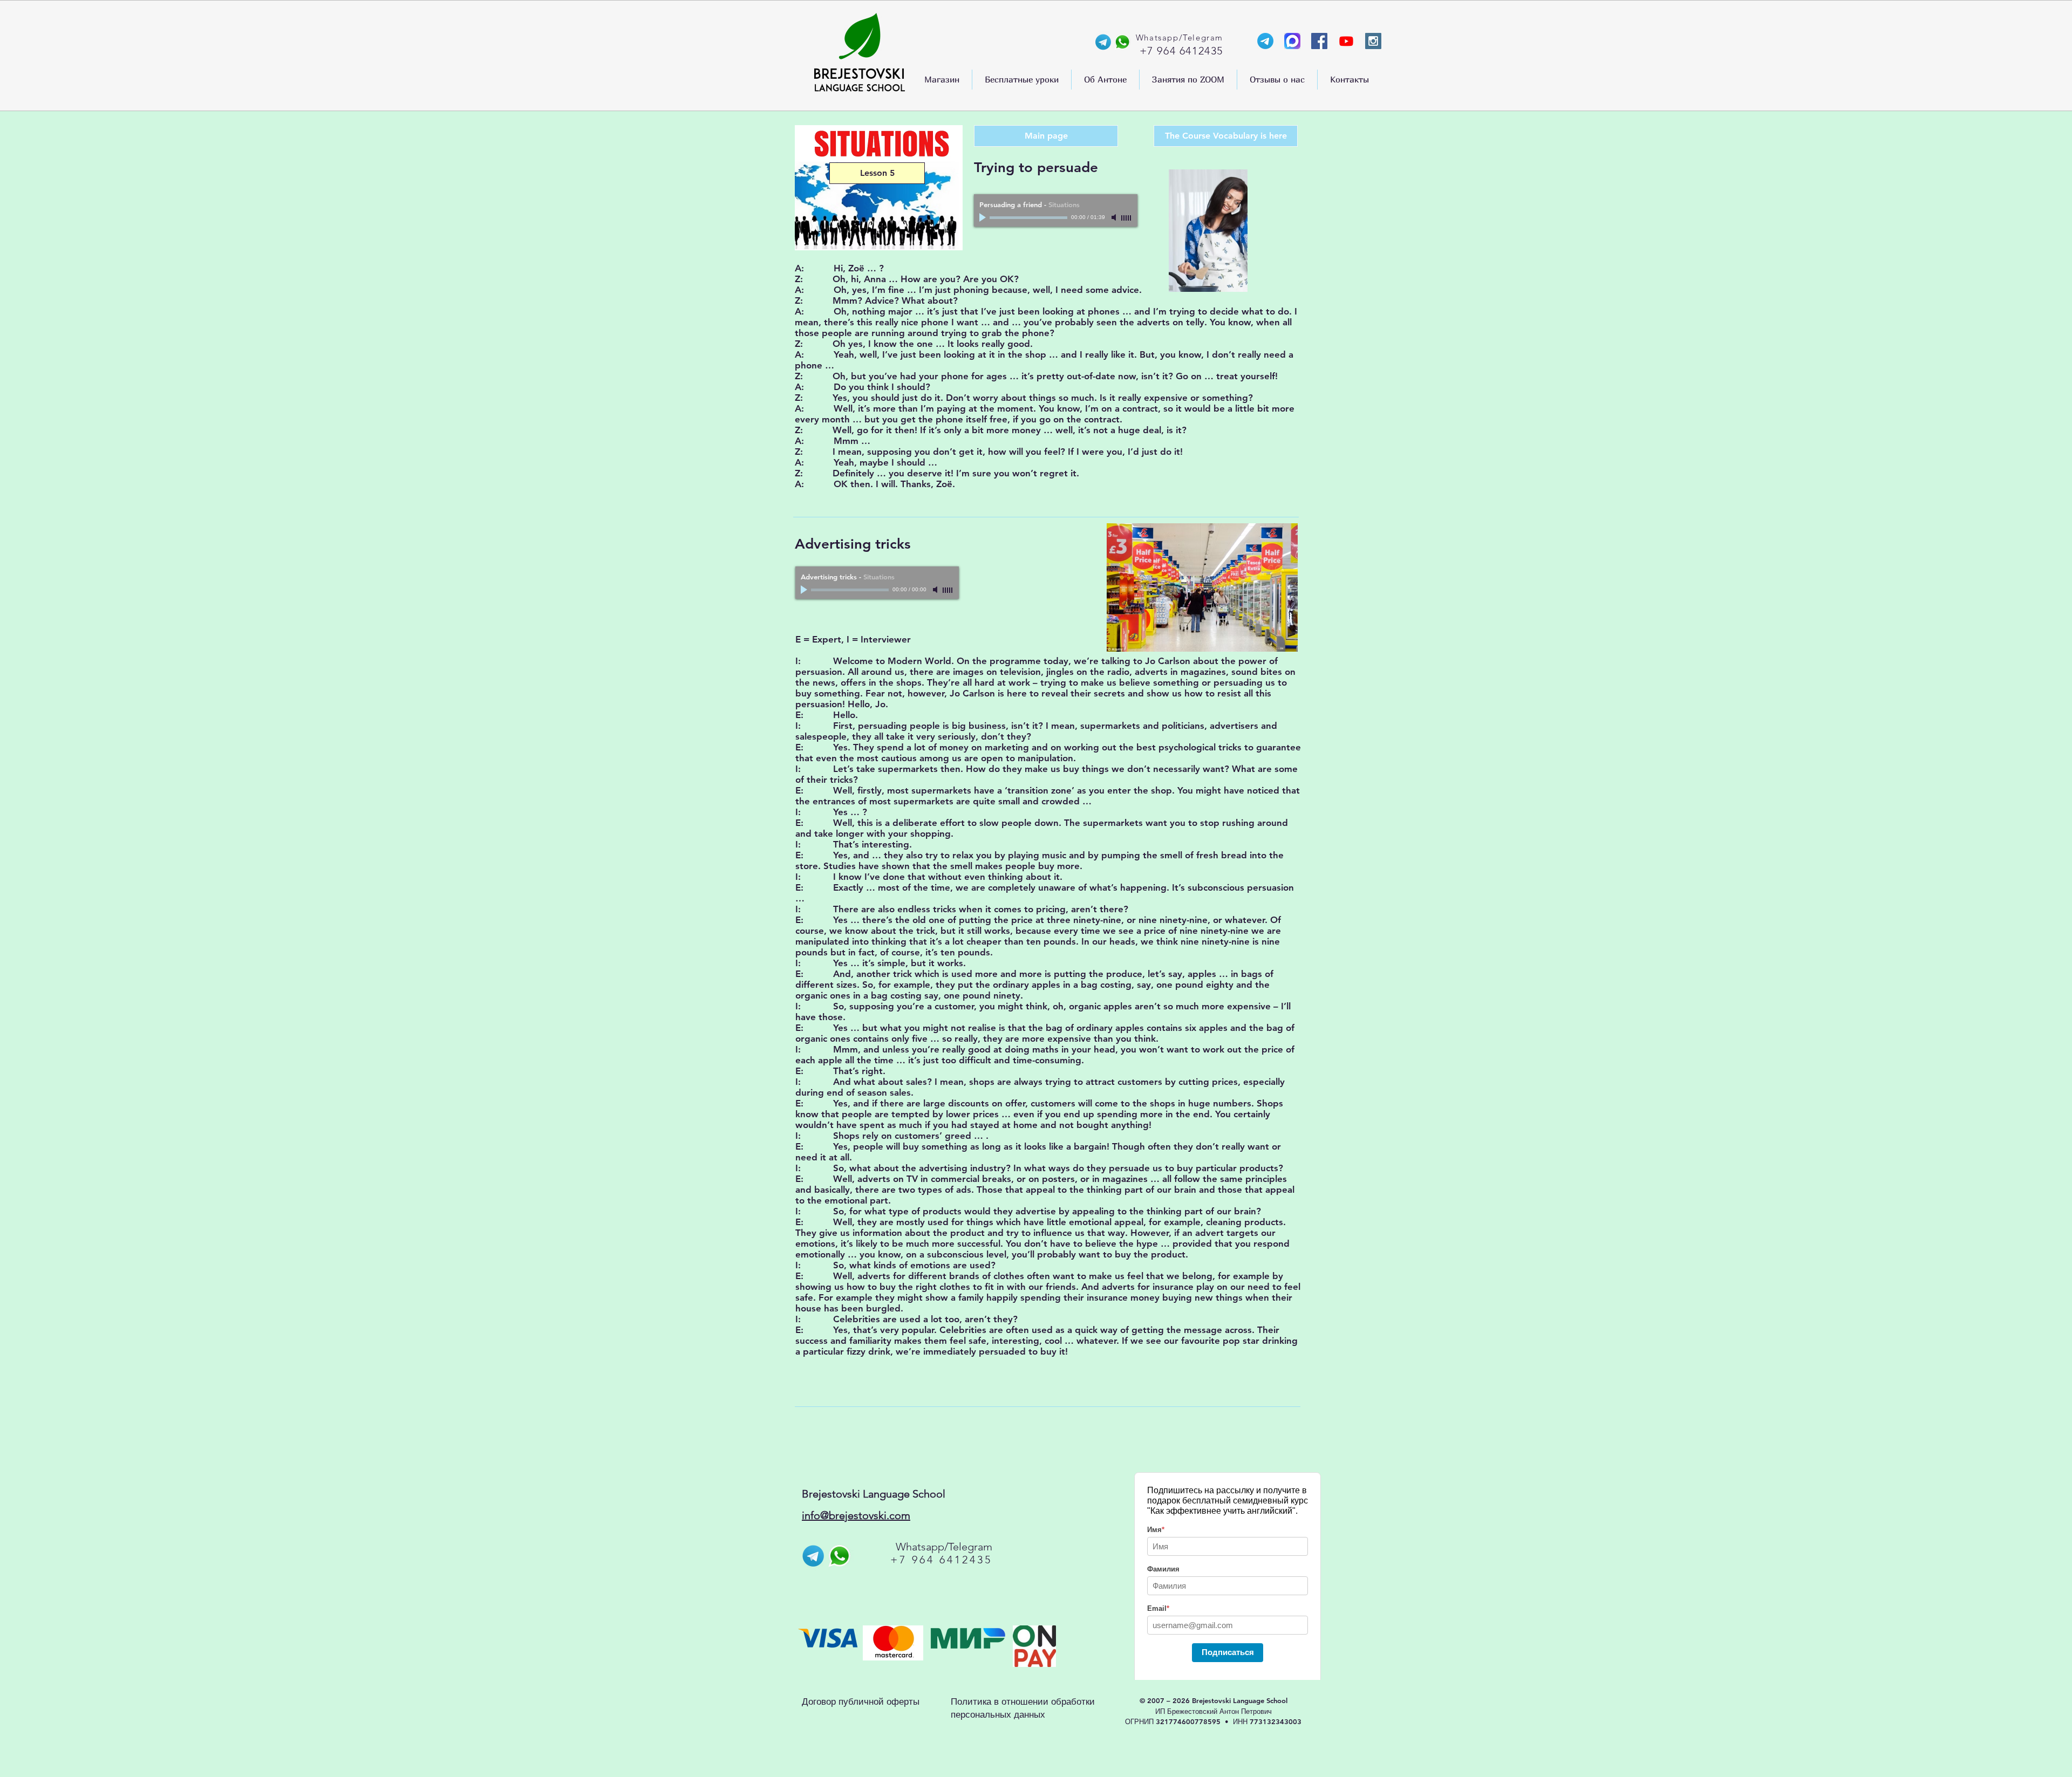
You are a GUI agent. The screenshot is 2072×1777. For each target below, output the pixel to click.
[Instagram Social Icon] (1373, 41)
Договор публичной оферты (861, 1701)
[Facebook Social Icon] (1319, 41)
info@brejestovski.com (856, 1515)
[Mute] (1115, 217)
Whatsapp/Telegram (944, 1547)
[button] (942, 80)
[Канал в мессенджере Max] (1292, 41)
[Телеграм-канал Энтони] (1265, 41)
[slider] (1127, 218)
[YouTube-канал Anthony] (1346, 41)
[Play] (984, 217)
